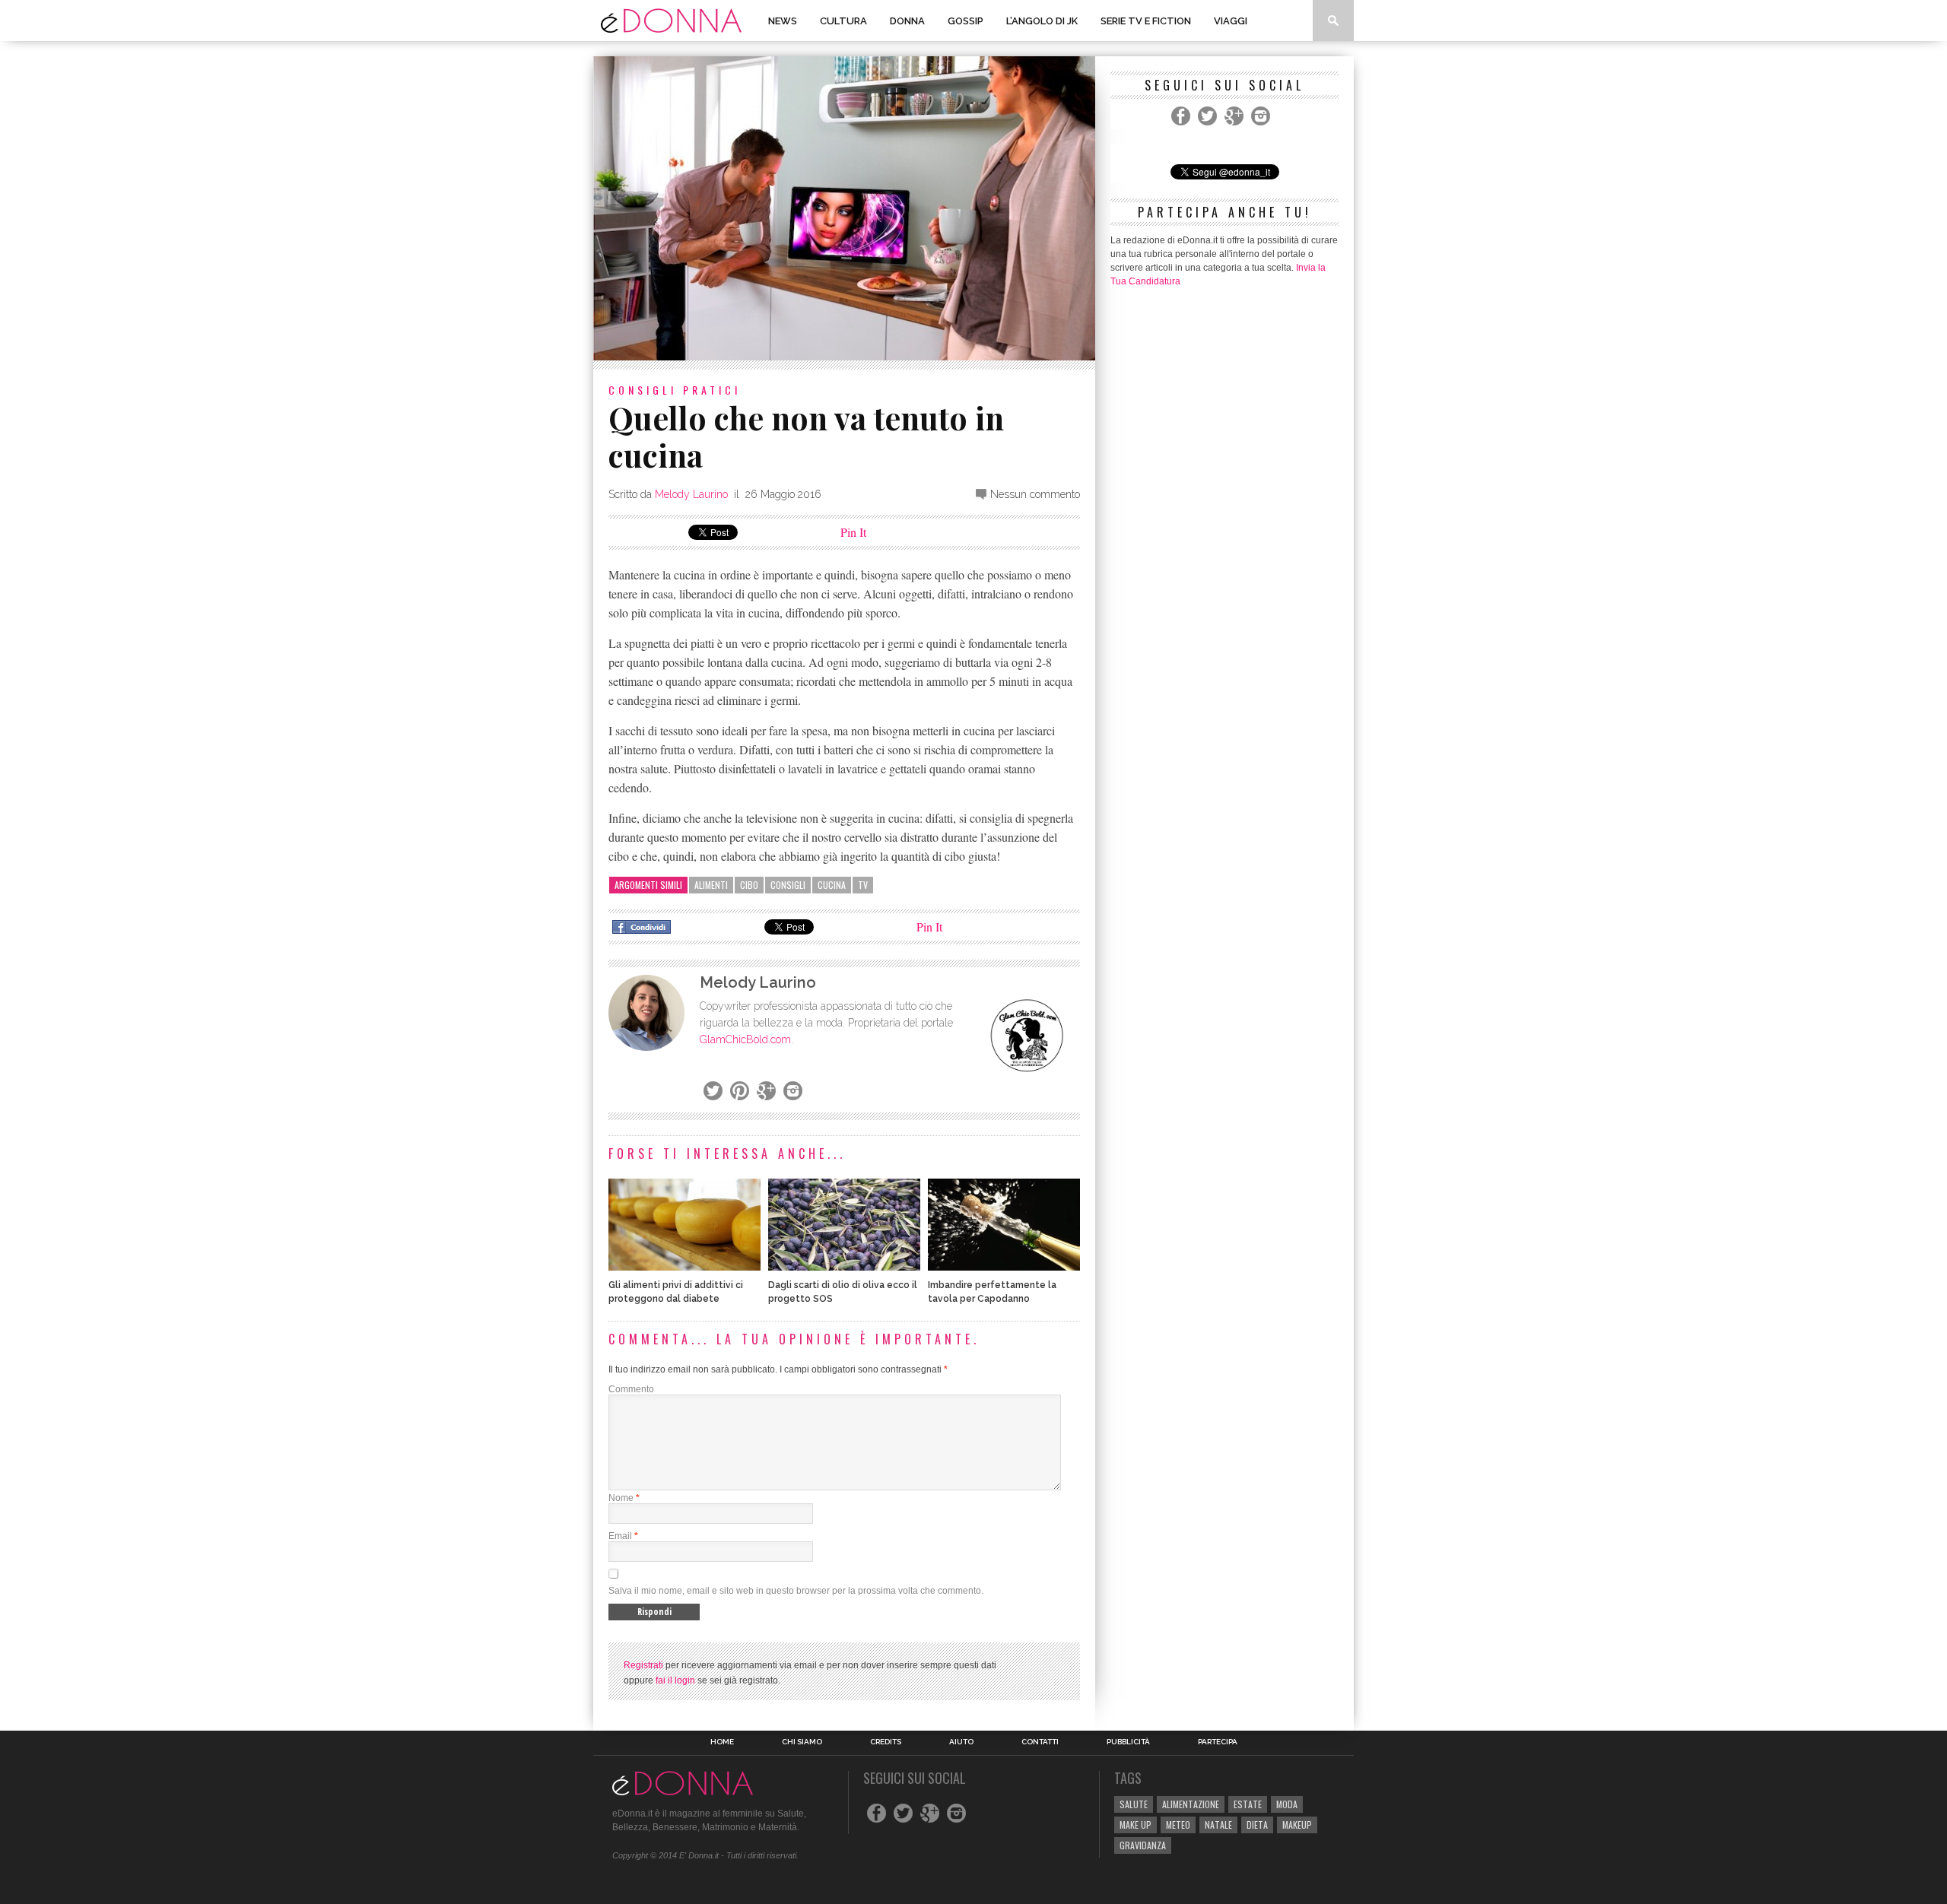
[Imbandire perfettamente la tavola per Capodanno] (1004, 1266)
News (783, 21)
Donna (907, 21)
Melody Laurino (691, 494)
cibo (749, 885)
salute (1134, 1804)
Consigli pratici (675, 390)
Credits (886, 1742)
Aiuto (961, 1742)
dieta (1257, 1825)
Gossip (966, 21)
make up (1135, 1825)
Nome (621, 1498)
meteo (1178, 1825)
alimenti (711, 885)
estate (1248, 1804)
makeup (1297, 1825)
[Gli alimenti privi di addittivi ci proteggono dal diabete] (684, 1266)
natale (1218, 1825)
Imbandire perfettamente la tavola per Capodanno (992, 1292)
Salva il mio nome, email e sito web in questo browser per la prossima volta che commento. (796, 1591)
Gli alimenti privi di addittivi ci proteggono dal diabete (676, 1292)
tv (863, 885)
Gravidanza (1143, 1845)
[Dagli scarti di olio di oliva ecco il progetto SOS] (844, 1266)
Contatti (1040, 1742)
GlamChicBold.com (745, 1039)
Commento (631, 1389)
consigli (788, 885)
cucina (832, 885)
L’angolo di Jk (1042, 21)
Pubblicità (1128, 1742)
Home (722, 1742)
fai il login (675, 1680)
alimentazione (1191, 1804)
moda (1287, 1804)
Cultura (843, 21)
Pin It (853, 532)
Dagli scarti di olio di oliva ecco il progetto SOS (843, 1292)
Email (620, 1536)
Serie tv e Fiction (1146, 21)
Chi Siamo (802, 1742)
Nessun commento (1035, 494)
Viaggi (1231, 21)
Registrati (643, 1665)
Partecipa (1218, 1742)
